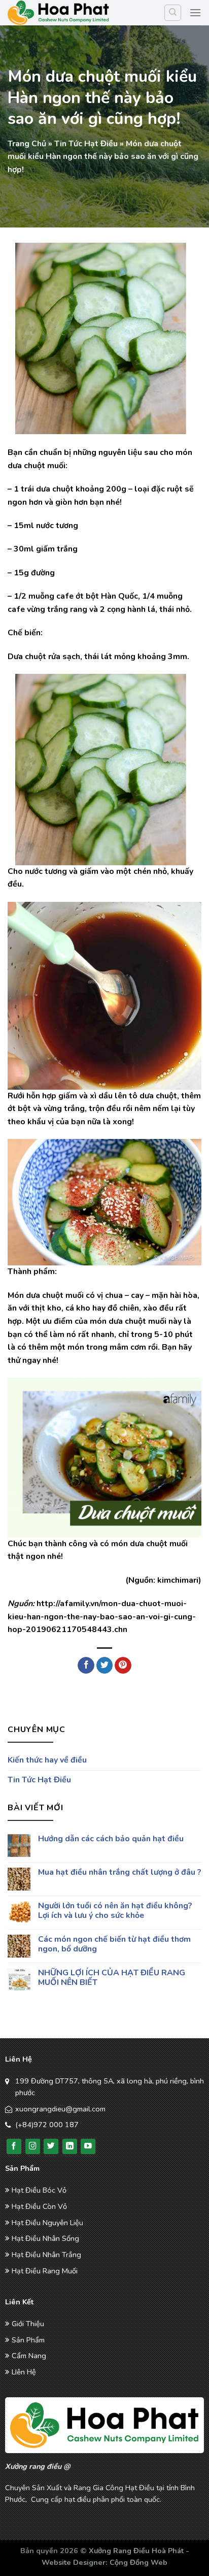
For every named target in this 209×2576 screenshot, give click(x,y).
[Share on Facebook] (86, 1666)
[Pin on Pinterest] (123, 1666)
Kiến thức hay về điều (47, 1760)
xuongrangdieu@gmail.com (60, 2109)
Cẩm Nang (29, 2356)
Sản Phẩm (28, 2340)
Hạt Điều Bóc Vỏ (39, 2190)
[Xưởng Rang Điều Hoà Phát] (58, 13)
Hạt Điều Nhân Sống (45, 2238)
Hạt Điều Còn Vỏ (39, 2206)
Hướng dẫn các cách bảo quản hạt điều (111, 1839)
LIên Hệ (24, 2372)
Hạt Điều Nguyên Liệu (47, 2223)
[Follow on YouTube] (88, 2146)
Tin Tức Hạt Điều (86, 144)
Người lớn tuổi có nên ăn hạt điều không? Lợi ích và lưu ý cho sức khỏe (115, 1911)
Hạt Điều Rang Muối (45, 2271)
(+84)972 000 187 (47, 2125)
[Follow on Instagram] (33, 2146)
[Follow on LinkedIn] (70, 2146)
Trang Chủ (27, 144)
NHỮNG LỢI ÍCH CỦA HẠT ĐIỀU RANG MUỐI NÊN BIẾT (112, 1977)
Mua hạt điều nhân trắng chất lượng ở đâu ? (120, 1872)
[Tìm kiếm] (173, 13)
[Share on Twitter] (105, 1666)
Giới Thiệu (28, 2324)
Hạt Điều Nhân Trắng (46, 2255)
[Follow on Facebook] (14, 2146)
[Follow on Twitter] (51, 2146)
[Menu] (195, 12)
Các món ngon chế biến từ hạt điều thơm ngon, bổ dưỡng (114, 1944)
